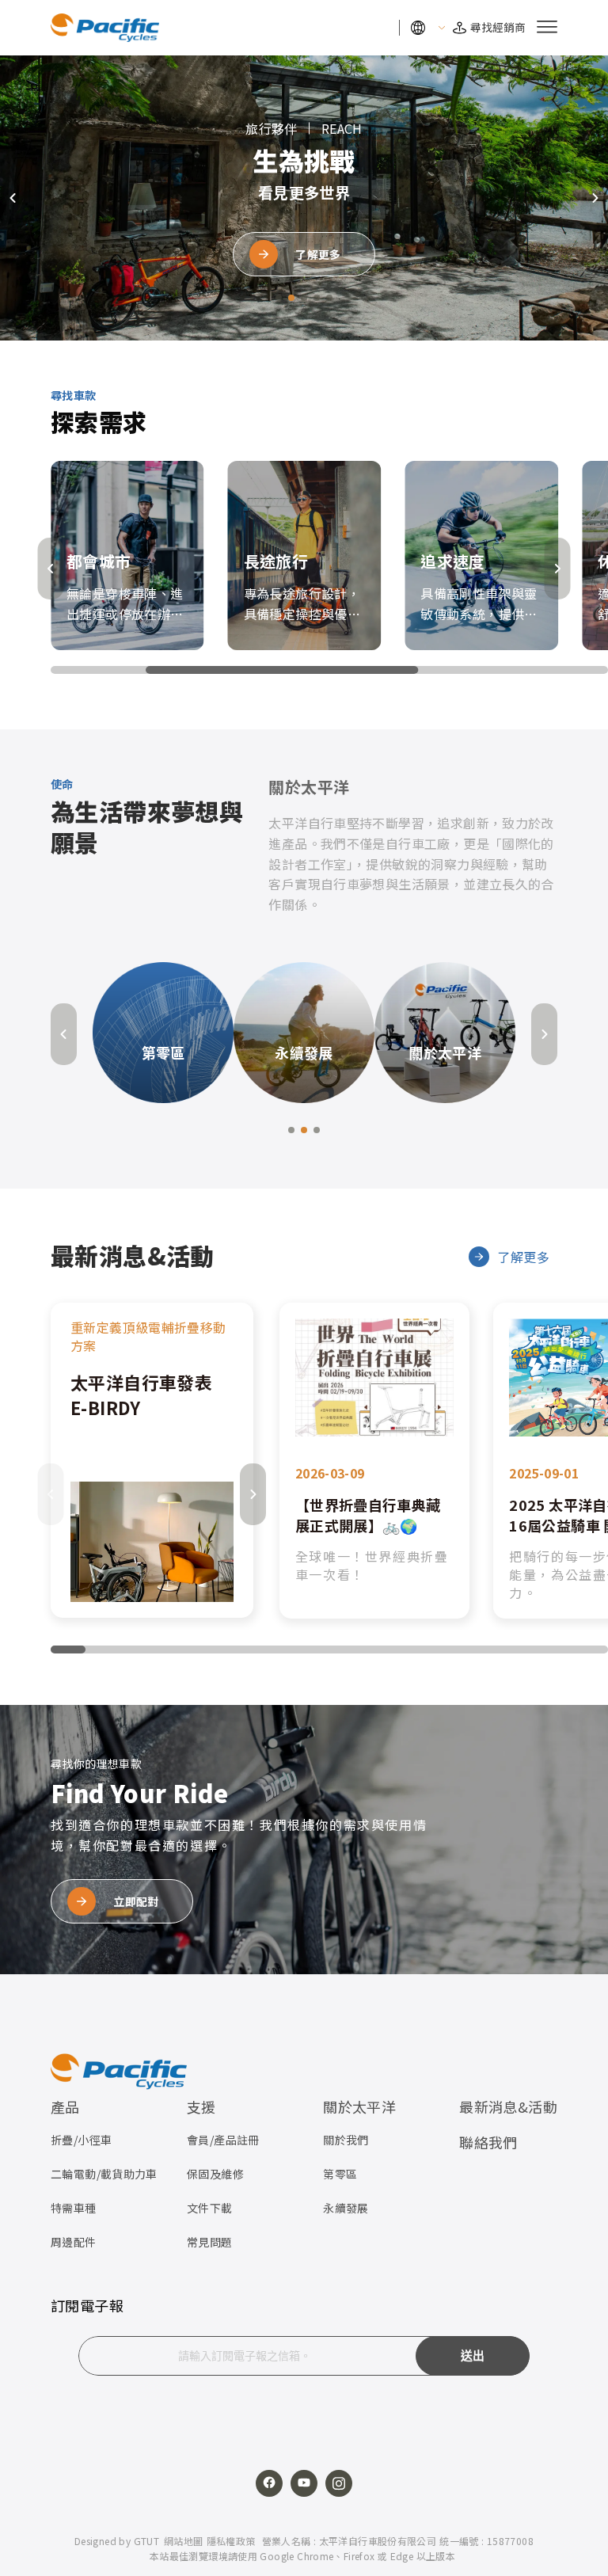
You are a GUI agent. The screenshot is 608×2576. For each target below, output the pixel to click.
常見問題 (210, 2242)
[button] (279, 298)
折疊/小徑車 (81, 2140)
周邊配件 (74, 2242)
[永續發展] (304, 1031)
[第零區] (163, 1031)
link (152, 1460)
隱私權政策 (231, 2541)
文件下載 (210, 2208)
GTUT (147, 2541)
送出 (473, 2356)
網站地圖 (184, 2541)
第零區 (340, 2174)
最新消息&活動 (508, 2106)
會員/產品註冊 (223, 2140)
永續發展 (346, 2208)
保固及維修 (215, 2174)
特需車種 (74, 2208)
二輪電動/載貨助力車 (104, 2174)
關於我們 (346, 2140)
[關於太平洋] (445, 1031)
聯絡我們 (488, 2142)
